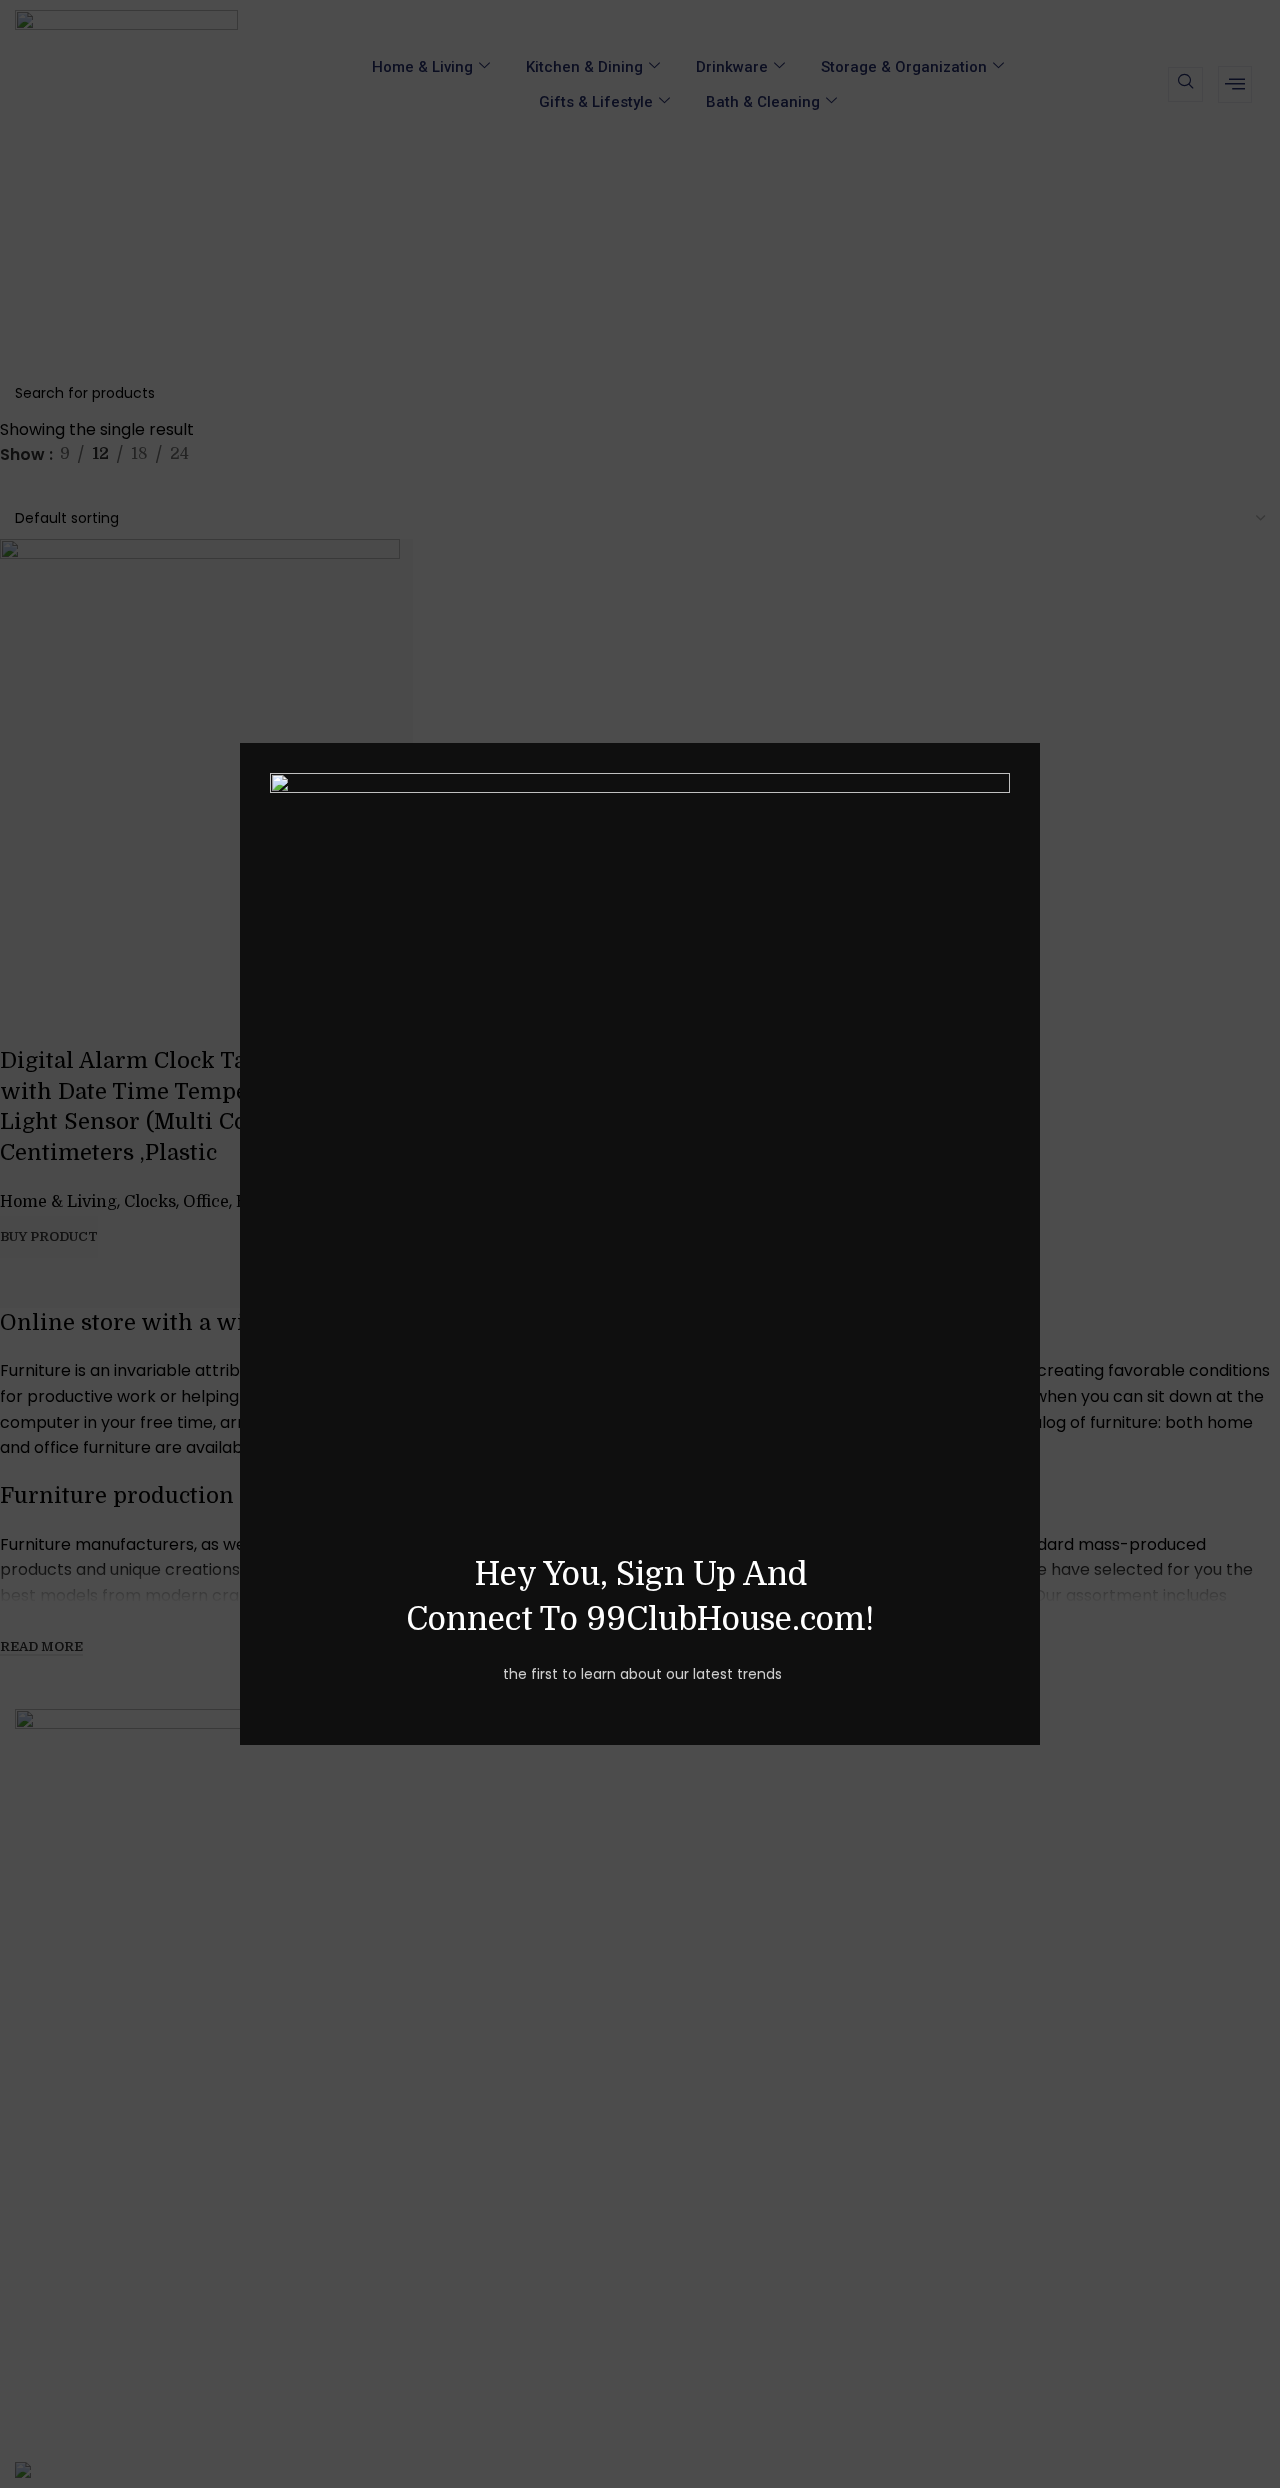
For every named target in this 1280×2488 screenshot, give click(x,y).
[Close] (1030, 718)
